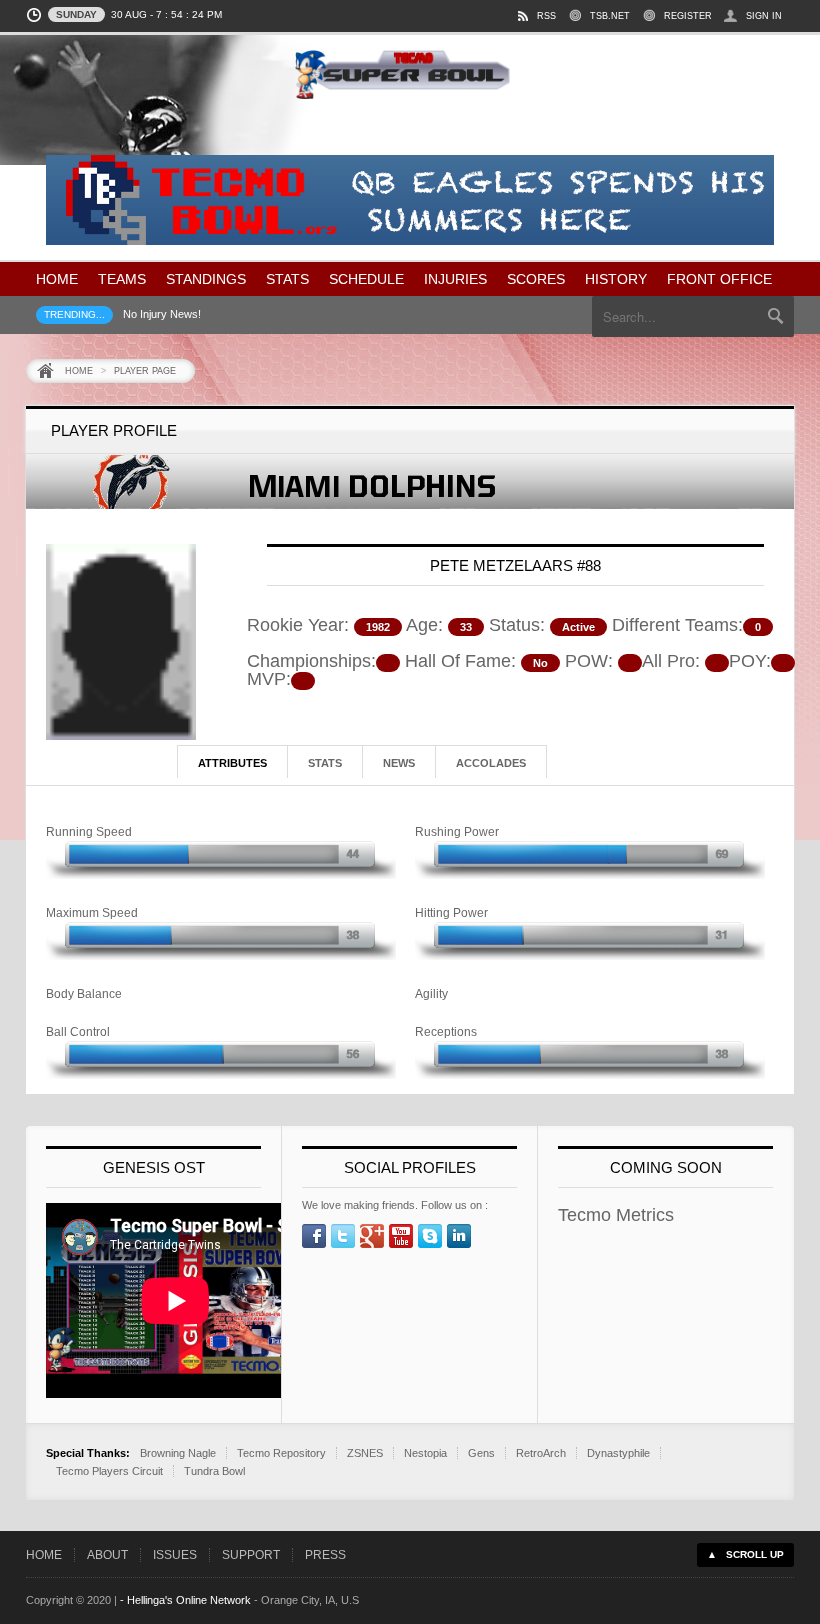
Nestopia (425, 1453)
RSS (546, 16)
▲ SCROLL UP (745, 1554)
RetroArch (541, 1453)
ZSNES (365, 1453)
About (107, 1555)
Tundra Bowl (214, 1471)
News (399, 763)
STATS (287, 279)
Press (325, 1555)
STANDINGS (206, 279)
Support (251, 1555)
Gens (481, 1453)
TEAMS (122, 279)
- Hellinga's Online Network (185, 1600)
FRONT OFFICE (719, 279)
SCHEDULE (366, 279)
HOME (57, 279)
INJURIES (455, 279)
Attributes (232, 763)
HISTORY (616, 279)
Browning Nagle (178, 1453)
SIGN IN (764, 16)
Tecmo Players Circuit (109, 1471)
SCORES (536, 279)
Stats (325, 763)
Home (79, 371)
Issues (175, 1555)
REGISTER (688, 16)
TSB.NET (610, 16)
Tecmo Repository (281, 1453)
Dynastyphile (618, 1453)
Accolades (491, 763)
